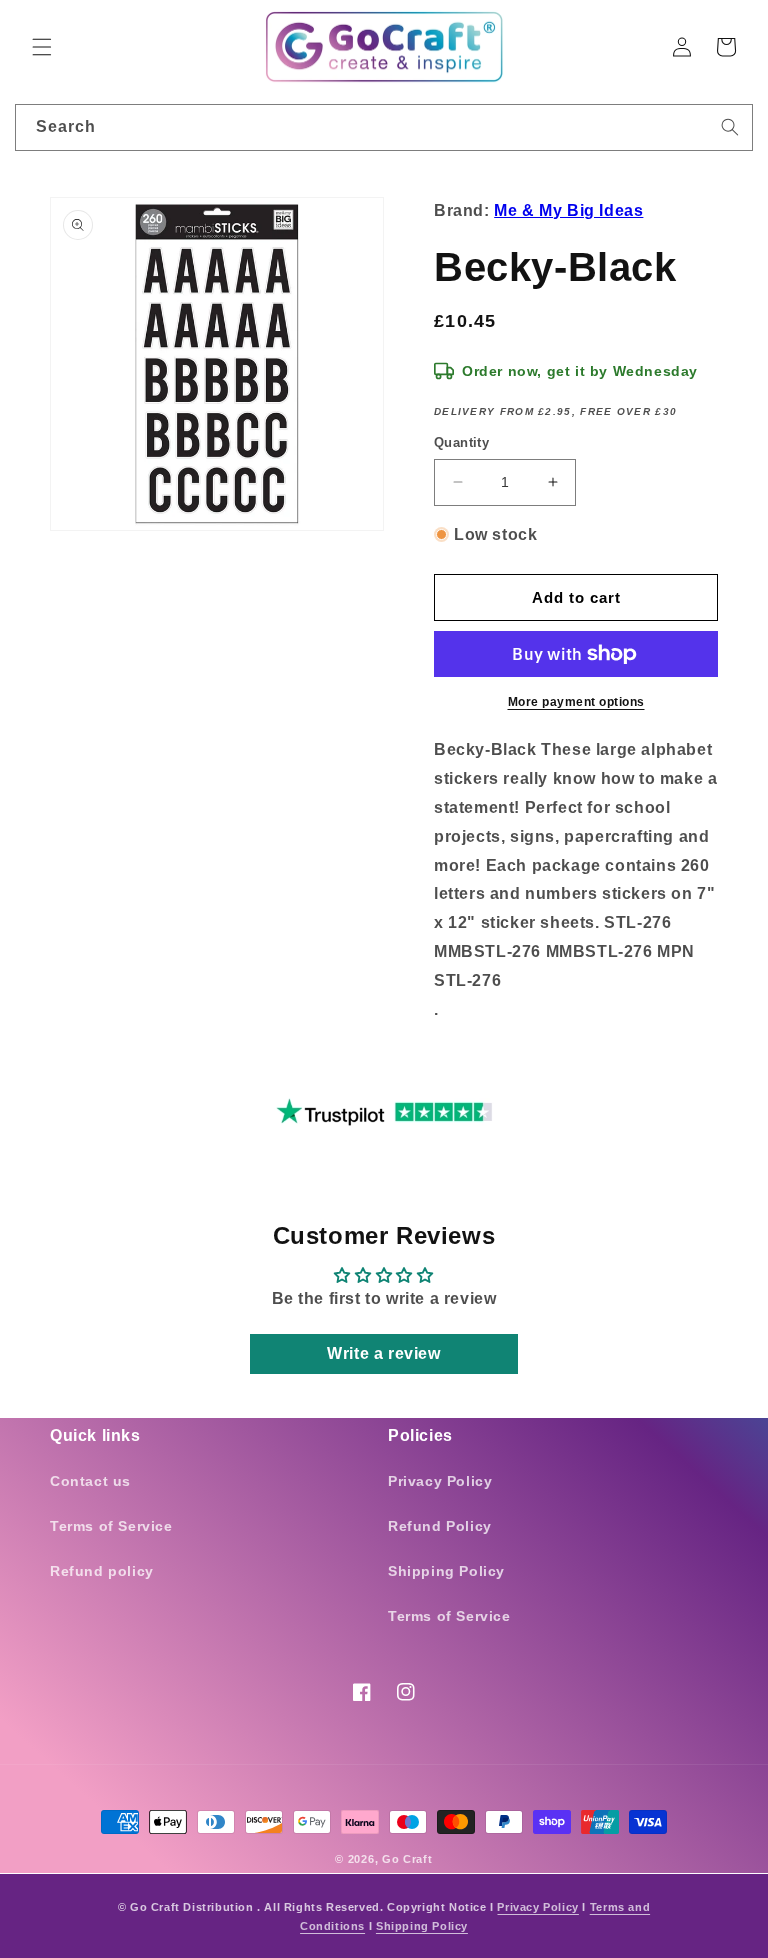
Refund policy (102, 1571)
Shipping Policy (446, 1571)
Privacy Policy (440, 1481)
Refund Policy (440, 1526)
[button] (42, 47)
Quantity (461, 442)
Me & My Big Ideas (568, 210)
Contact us (90, 1481)
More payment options (576, 702)
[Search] (730, 127)
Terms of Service (111, 1526)
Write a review (383, 1353)
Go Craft (407, 1859)
